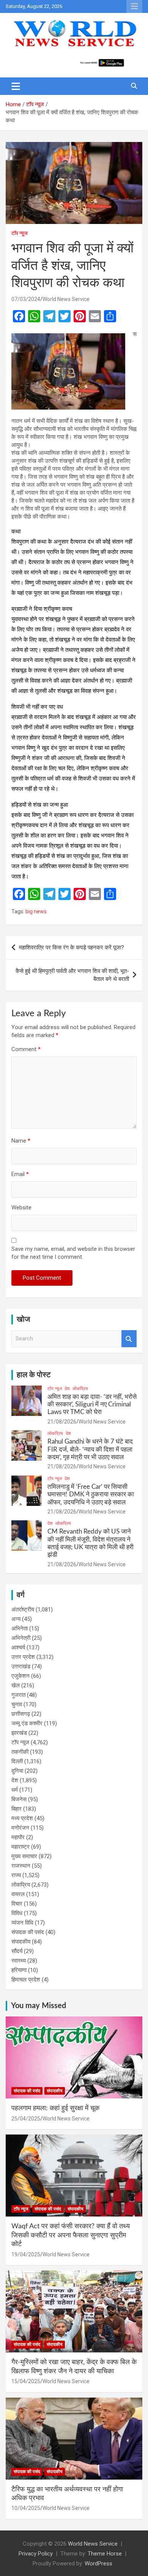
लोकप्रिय (80, 1389)
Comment (26, 1049)
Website (21, 1208)
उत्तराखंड (21, 1666)
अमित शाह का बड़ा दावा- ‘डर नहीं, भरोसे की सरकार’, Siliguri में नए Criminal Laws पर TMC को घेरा (92, 1405)
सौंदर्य (17, 1951)
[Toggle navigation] (16, 86)
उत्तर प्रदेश (23, 1657)
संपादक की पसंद (28, 1932)
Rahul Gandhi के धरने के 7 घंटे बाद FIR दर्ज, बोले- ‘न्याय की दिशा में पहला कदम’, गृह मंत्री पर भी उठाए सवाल (90, 1449)
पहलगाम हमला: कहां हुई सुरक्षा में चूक (55, 2108)
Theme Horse (105, 2554)
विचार (17, 1904)
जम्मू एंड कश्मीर (27, 1723)
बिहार (17, 1809)
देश (67, 1389)
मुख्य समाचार (24, 1856)
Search (129, 1339)
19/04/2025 (26, 2254)
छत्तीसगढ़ (21, 1714)
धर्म (15, 1790)
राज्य (16, 1875)
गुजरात (18, 1695)
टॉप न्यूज (20, 233)
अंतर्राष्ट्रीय (23, 1610)
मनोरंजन (20, 1828)
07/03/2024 (26, 299)
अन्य (16, 1619)
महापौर (18, 1837)
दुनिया (17, 1771)
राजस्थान (21, 1866)
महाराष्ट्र (20, 1847)
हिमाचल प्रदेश (26, 1980)
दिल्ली (17, 1761)
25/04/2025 (26, 2119)
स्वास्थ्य (19, 1961)
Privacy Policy (36, 2554)
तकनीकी (20, 1752)
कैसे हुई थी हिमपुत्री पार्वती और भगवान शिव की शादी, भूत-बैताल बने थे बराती (72, 975)
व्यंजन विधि (22, 1923)
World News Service (66, 299)
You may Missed (39, 2006)
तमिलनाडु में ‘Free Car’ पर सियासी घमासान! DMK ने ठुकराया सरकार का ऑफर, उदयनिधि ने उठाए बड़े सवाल (91, 1495)
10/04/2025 (26, 2508)
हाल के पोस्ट (34, 1375)
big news (36, 911)
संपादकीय (21, 1942)
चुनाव (17, 1704)
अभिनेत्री (21, 1638)
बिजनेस (19, 1799)
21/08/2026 (62, 1422)
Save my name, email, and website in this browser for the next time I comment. (73, 1253)
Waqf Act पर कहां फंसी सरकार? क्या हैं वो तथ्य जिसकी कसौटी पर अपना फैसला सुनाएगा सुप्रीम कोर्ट (71, 2235)
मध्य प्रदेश (22, 1818)
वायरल (18, 1894)
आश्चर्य (18, 1647)
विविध (17, 1913)
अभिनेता (20, 1629)
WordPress (98, 2563)
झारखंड (19, 1733)
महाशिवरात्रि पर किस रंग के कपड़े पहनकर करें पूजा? (72, 947)
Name (21, 1141)
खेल (16, 1685)
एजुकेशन (20, 1676)
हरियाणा (19, 1970)
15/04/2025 (26, 2381)
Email (20, 1174)
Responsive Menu (134, 6)
